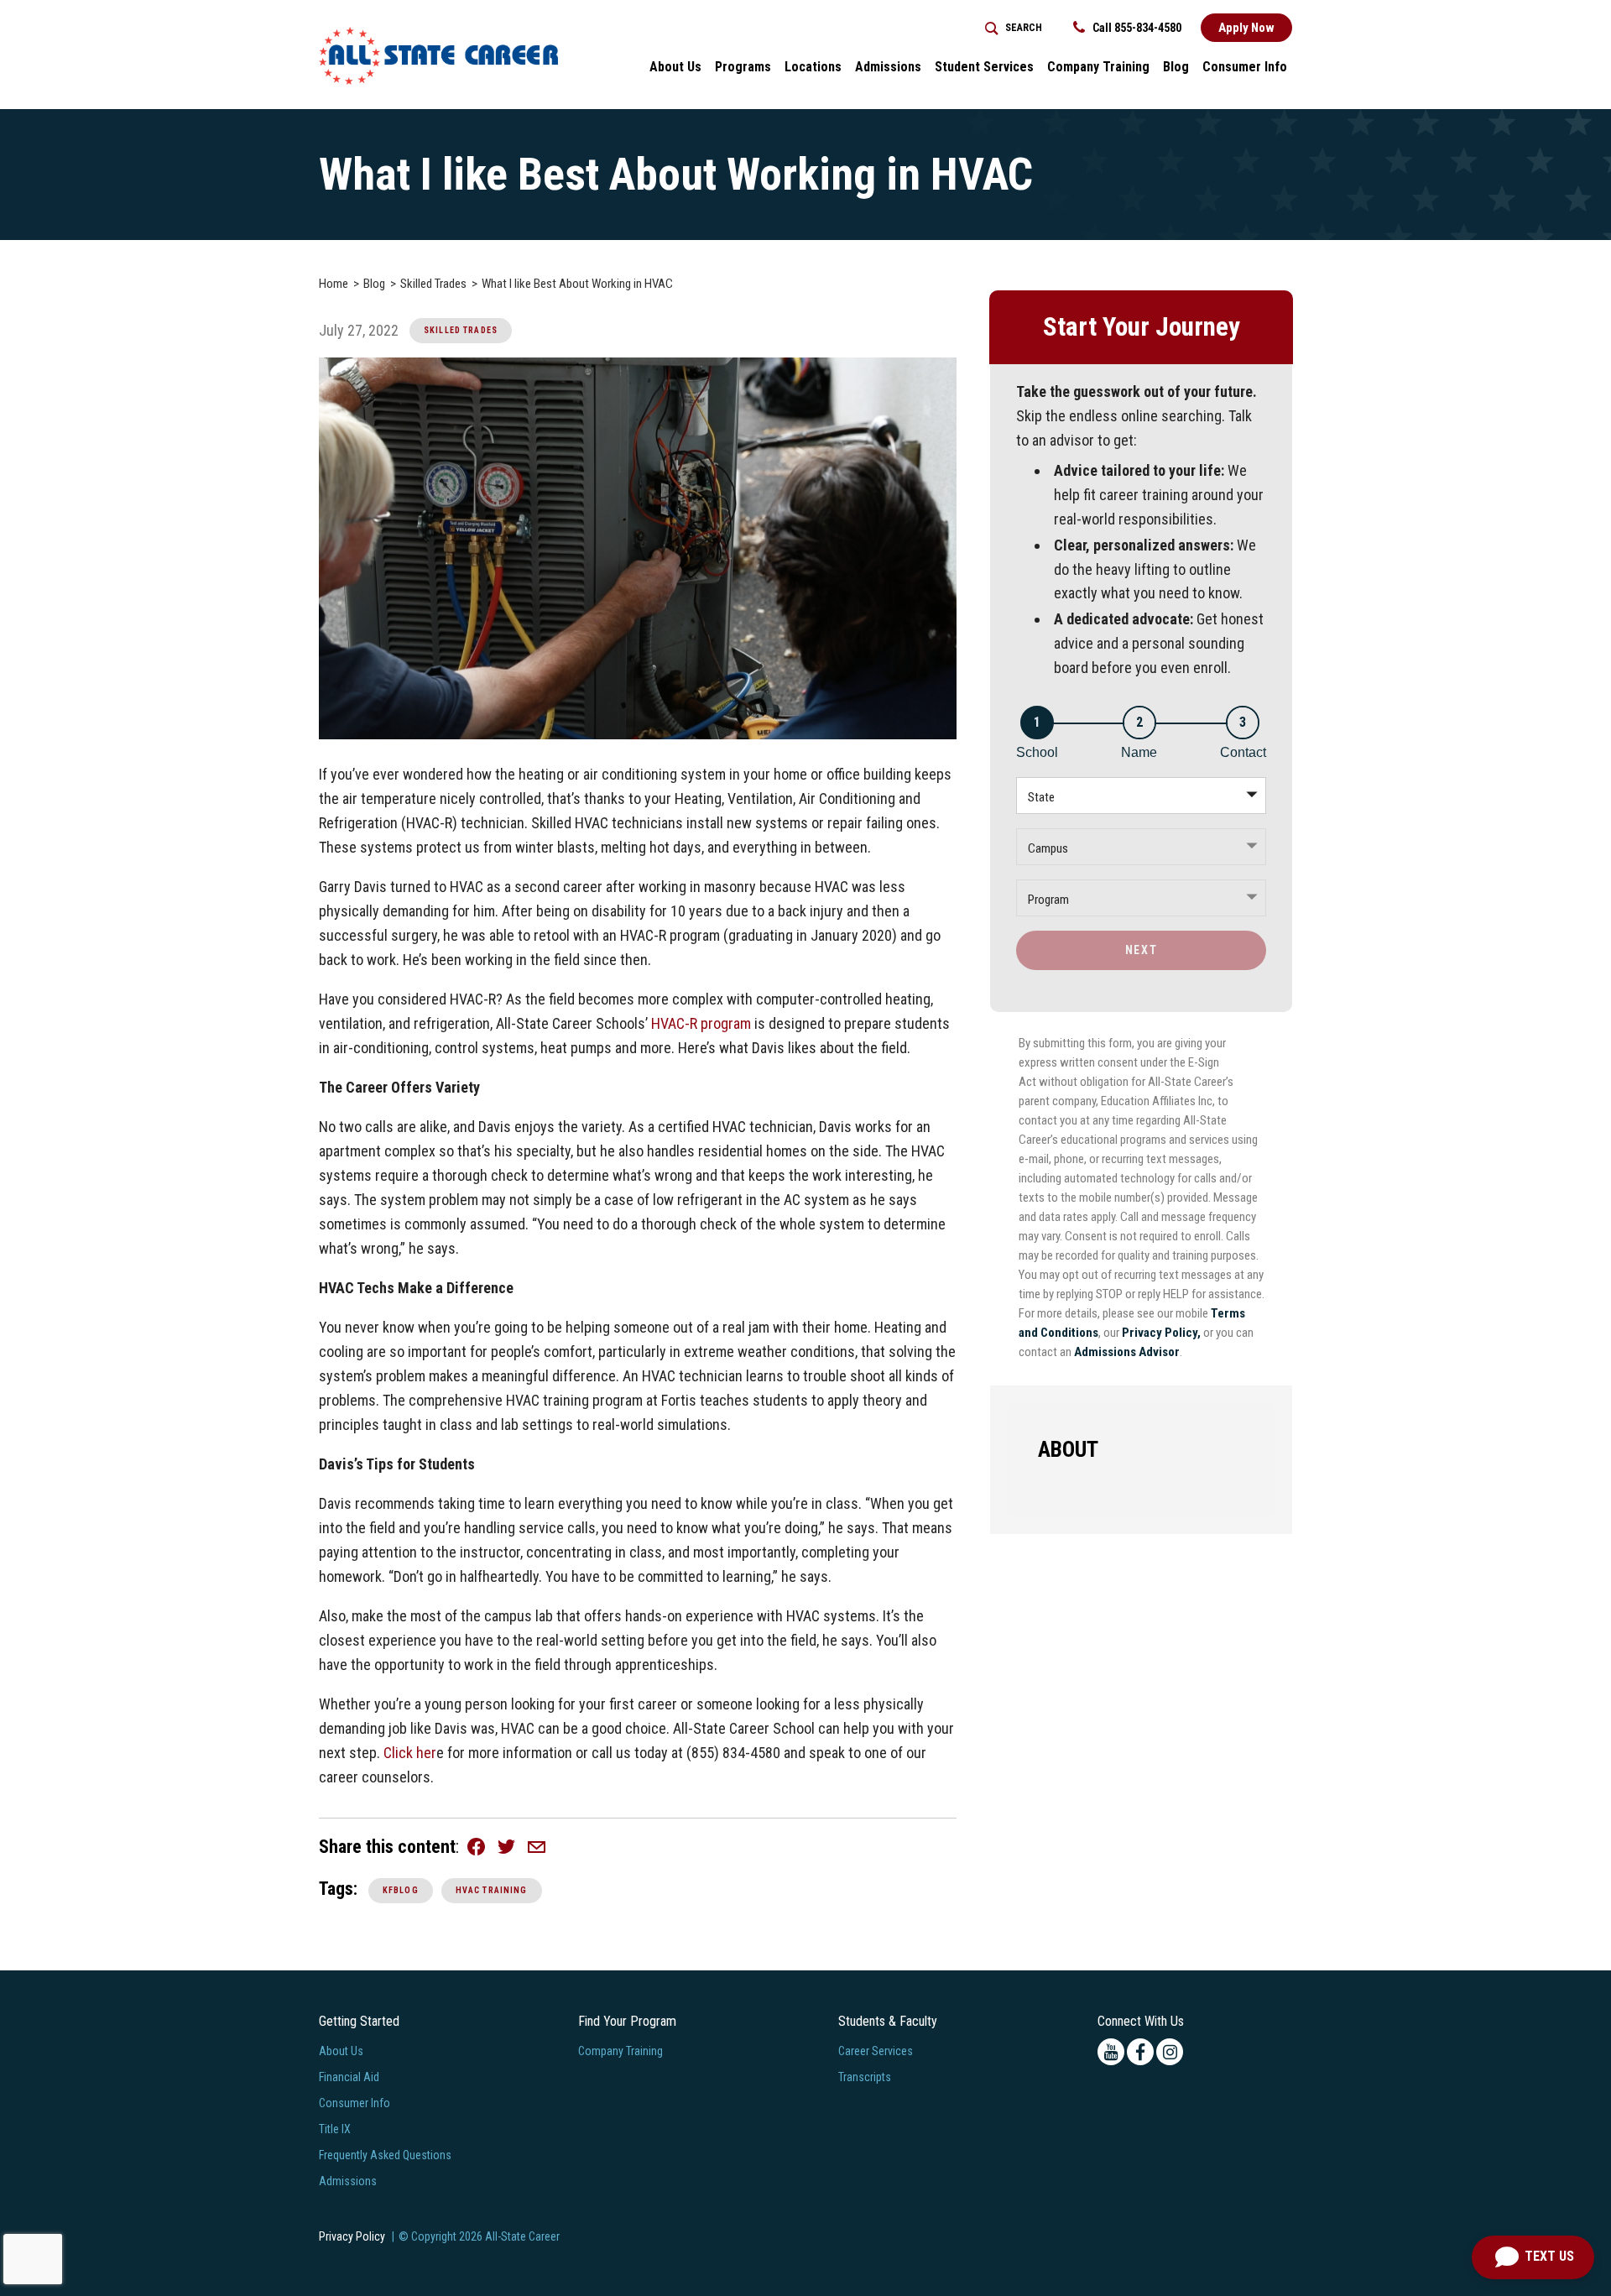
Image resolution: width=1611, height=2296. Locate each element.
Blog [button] (1176, 67)
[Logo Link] (438, 56)
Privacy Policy (352, 2236)
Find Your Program (627, 2021)
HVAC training (492, 1890)
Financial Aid (349, 2077)
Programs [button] (743, 67)
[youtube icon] (1111, 2052)
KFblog (401, 1890)
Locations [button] (813, 67)
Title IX (335, 2129)
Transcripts (865, 2077)
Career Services (876, 2051)
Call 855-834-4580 (1136, 28)
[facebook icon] (1140, 2052)
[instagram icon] (1170, 2052)
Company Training (1098, 67)
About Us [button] (675, 67)
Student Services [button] (984, 67)
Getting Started (359, 2021)
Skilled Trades (461, 330)
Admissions (348, 2181)
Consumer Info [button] (1245, 67)
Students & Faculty (888, 2021)
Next (1141, 950)
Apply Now (1246, 28)
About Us (341, 2051)
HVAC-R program (701, 1023)
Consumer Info (355, 2103)
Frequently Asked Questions (385, 2155)
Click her (410, 1753)
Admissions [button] (888, 67)
